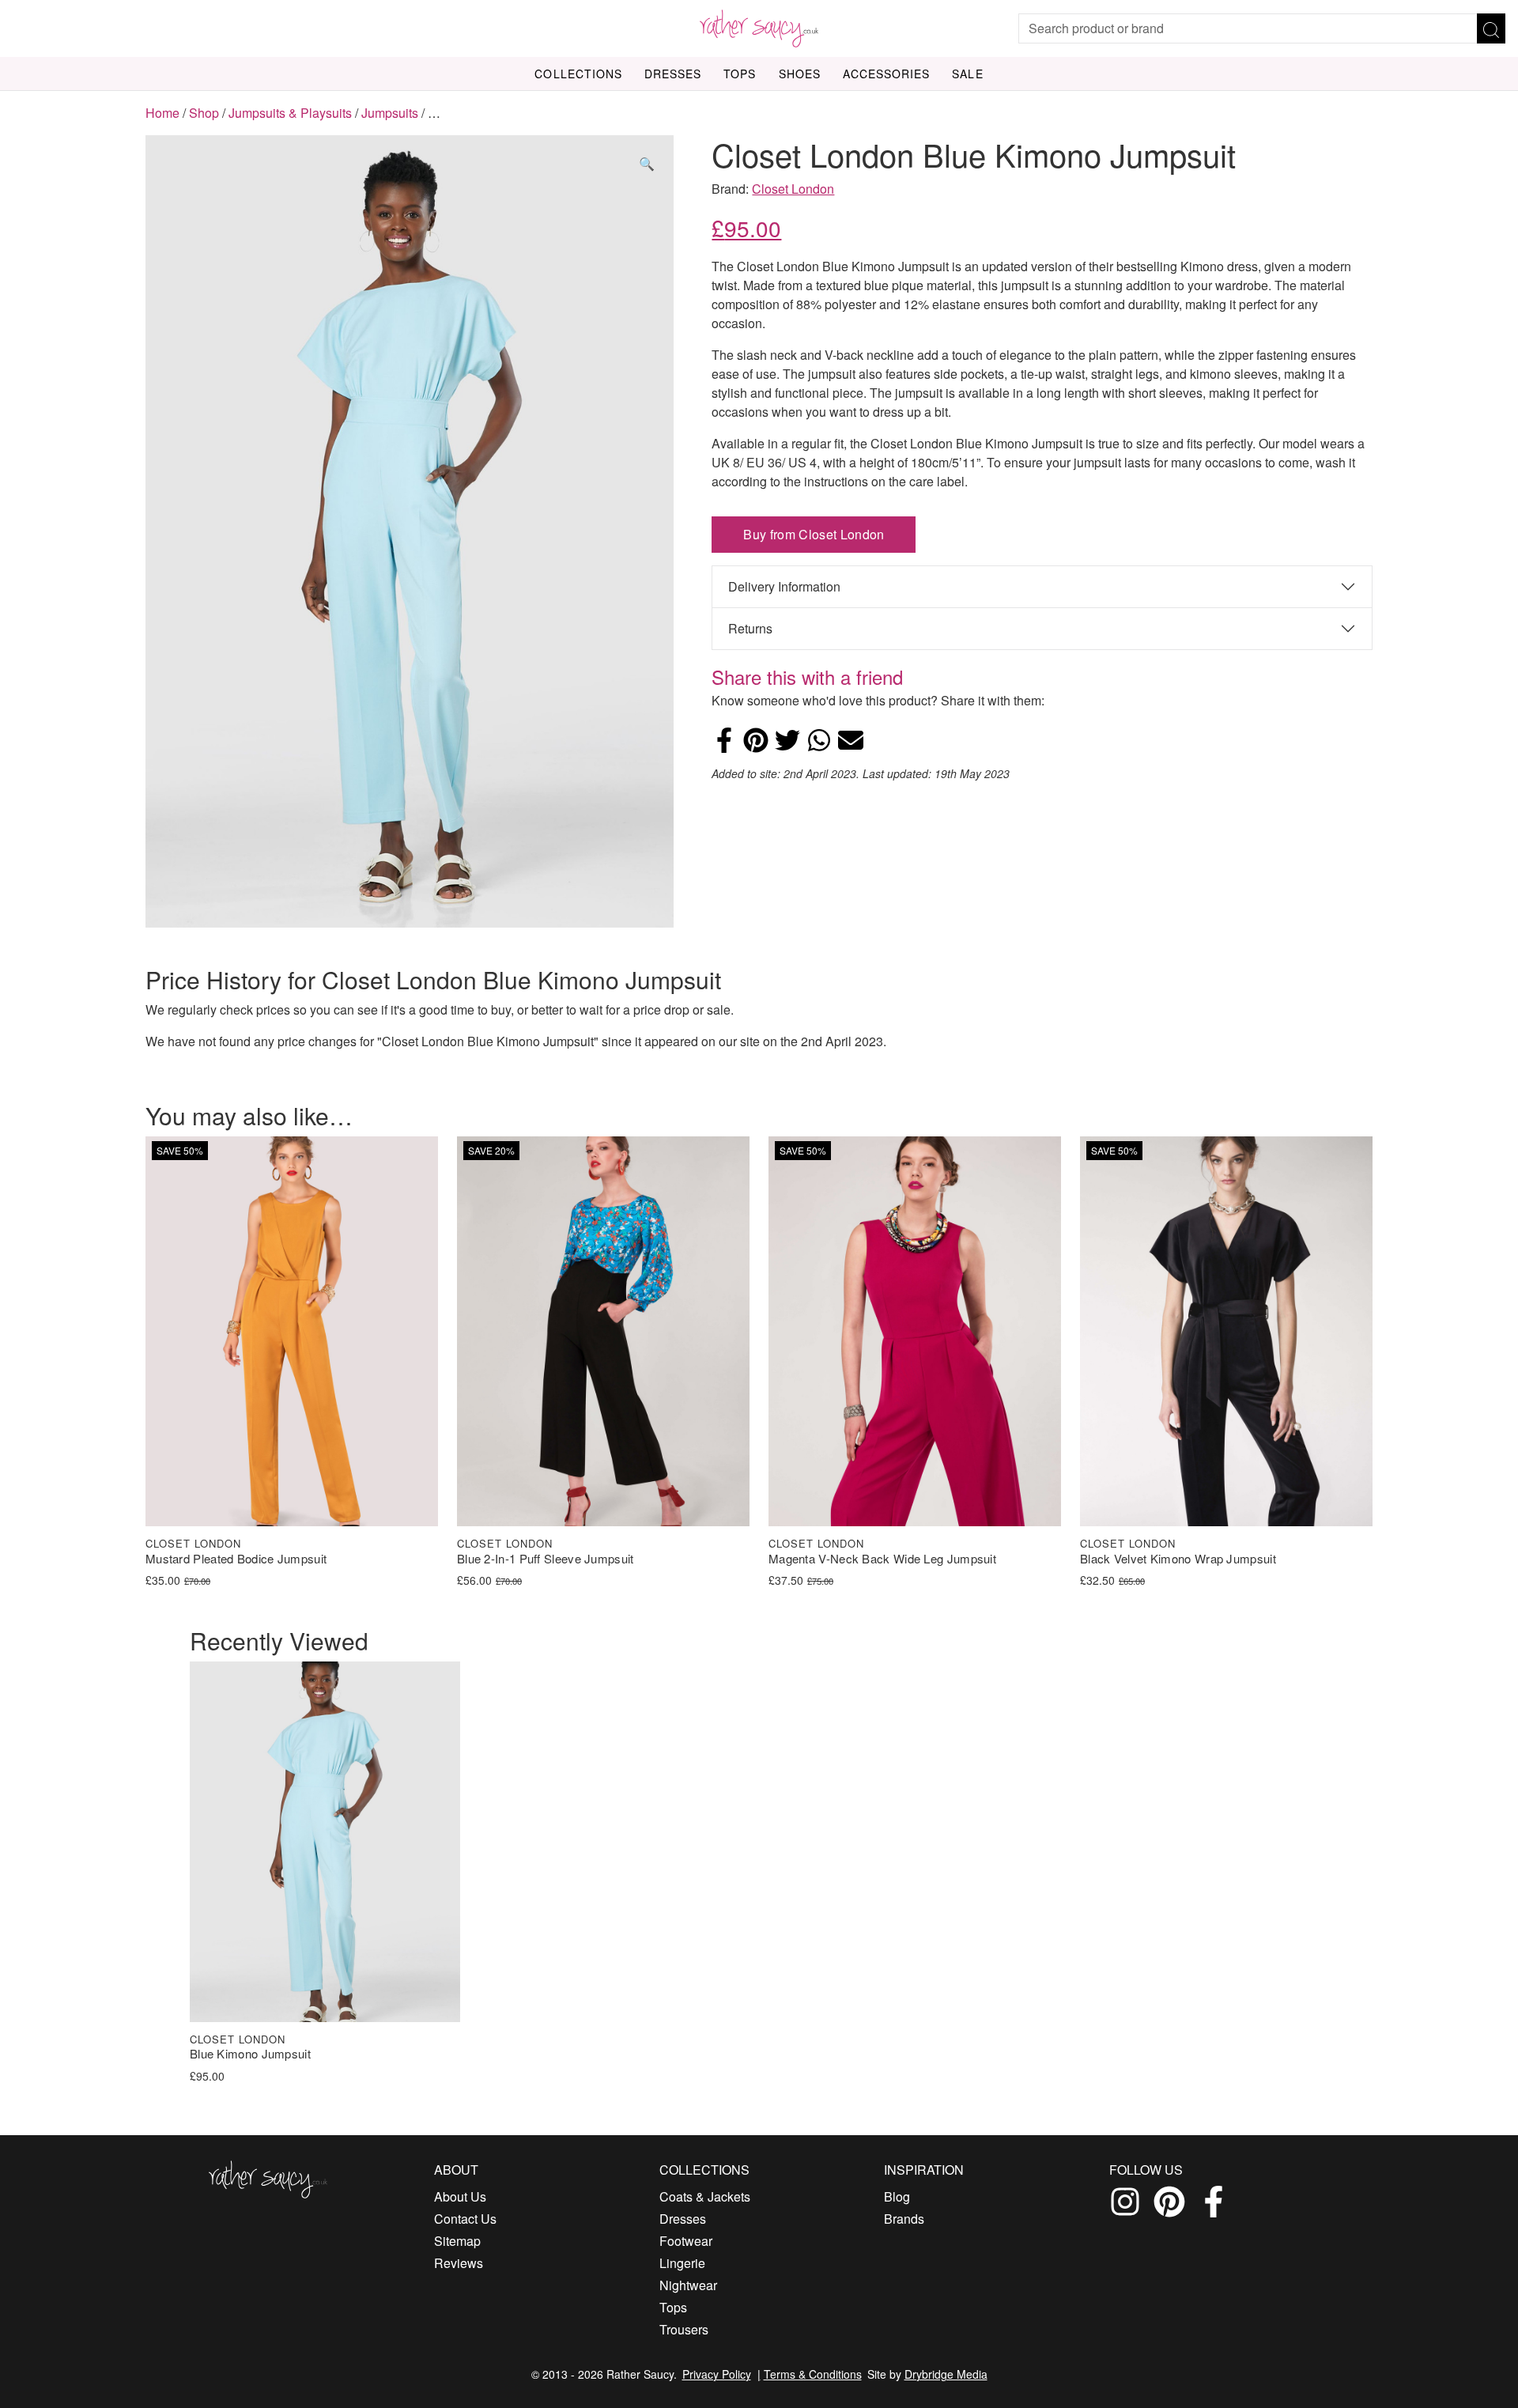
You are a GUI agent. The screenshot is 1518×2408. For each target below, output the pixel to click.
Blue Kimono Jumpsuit (250, 2054)
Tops (740, 74)
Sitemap (457, 2241)
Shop (204, 113)
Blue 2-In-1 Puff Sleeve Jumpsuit (546, 1559)
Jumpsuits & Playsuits (290, 113)
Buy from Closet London (814, 534)
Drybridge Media (946, 2374)
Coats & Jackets (705, 2196)
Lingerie (682, 2263)
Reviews (459, 2263)
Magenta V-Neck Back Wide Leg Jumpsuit (882, 1559)
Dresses (673, 74)
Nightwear (688, 2285)
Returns (750, 628)
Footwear (686, 2241)
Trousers (684, 2329)
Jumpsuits (390, 113)
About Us (460, 2196)
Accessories (887, 74)
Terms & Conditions (813, 2374)
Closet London (793, 189)
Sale (967, 74)
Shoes (800, 74)
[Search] (1491, 28)
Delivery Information (784, 586)
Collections (578, 74)
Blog (897, 2196)
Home (162, 113)
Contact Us (465, 2219)
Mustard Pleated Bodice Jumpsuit (236, 1559)
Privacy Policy (717, 2374)
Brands (904, 2219)
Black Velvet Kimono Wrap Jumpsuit (1178, 1559)
